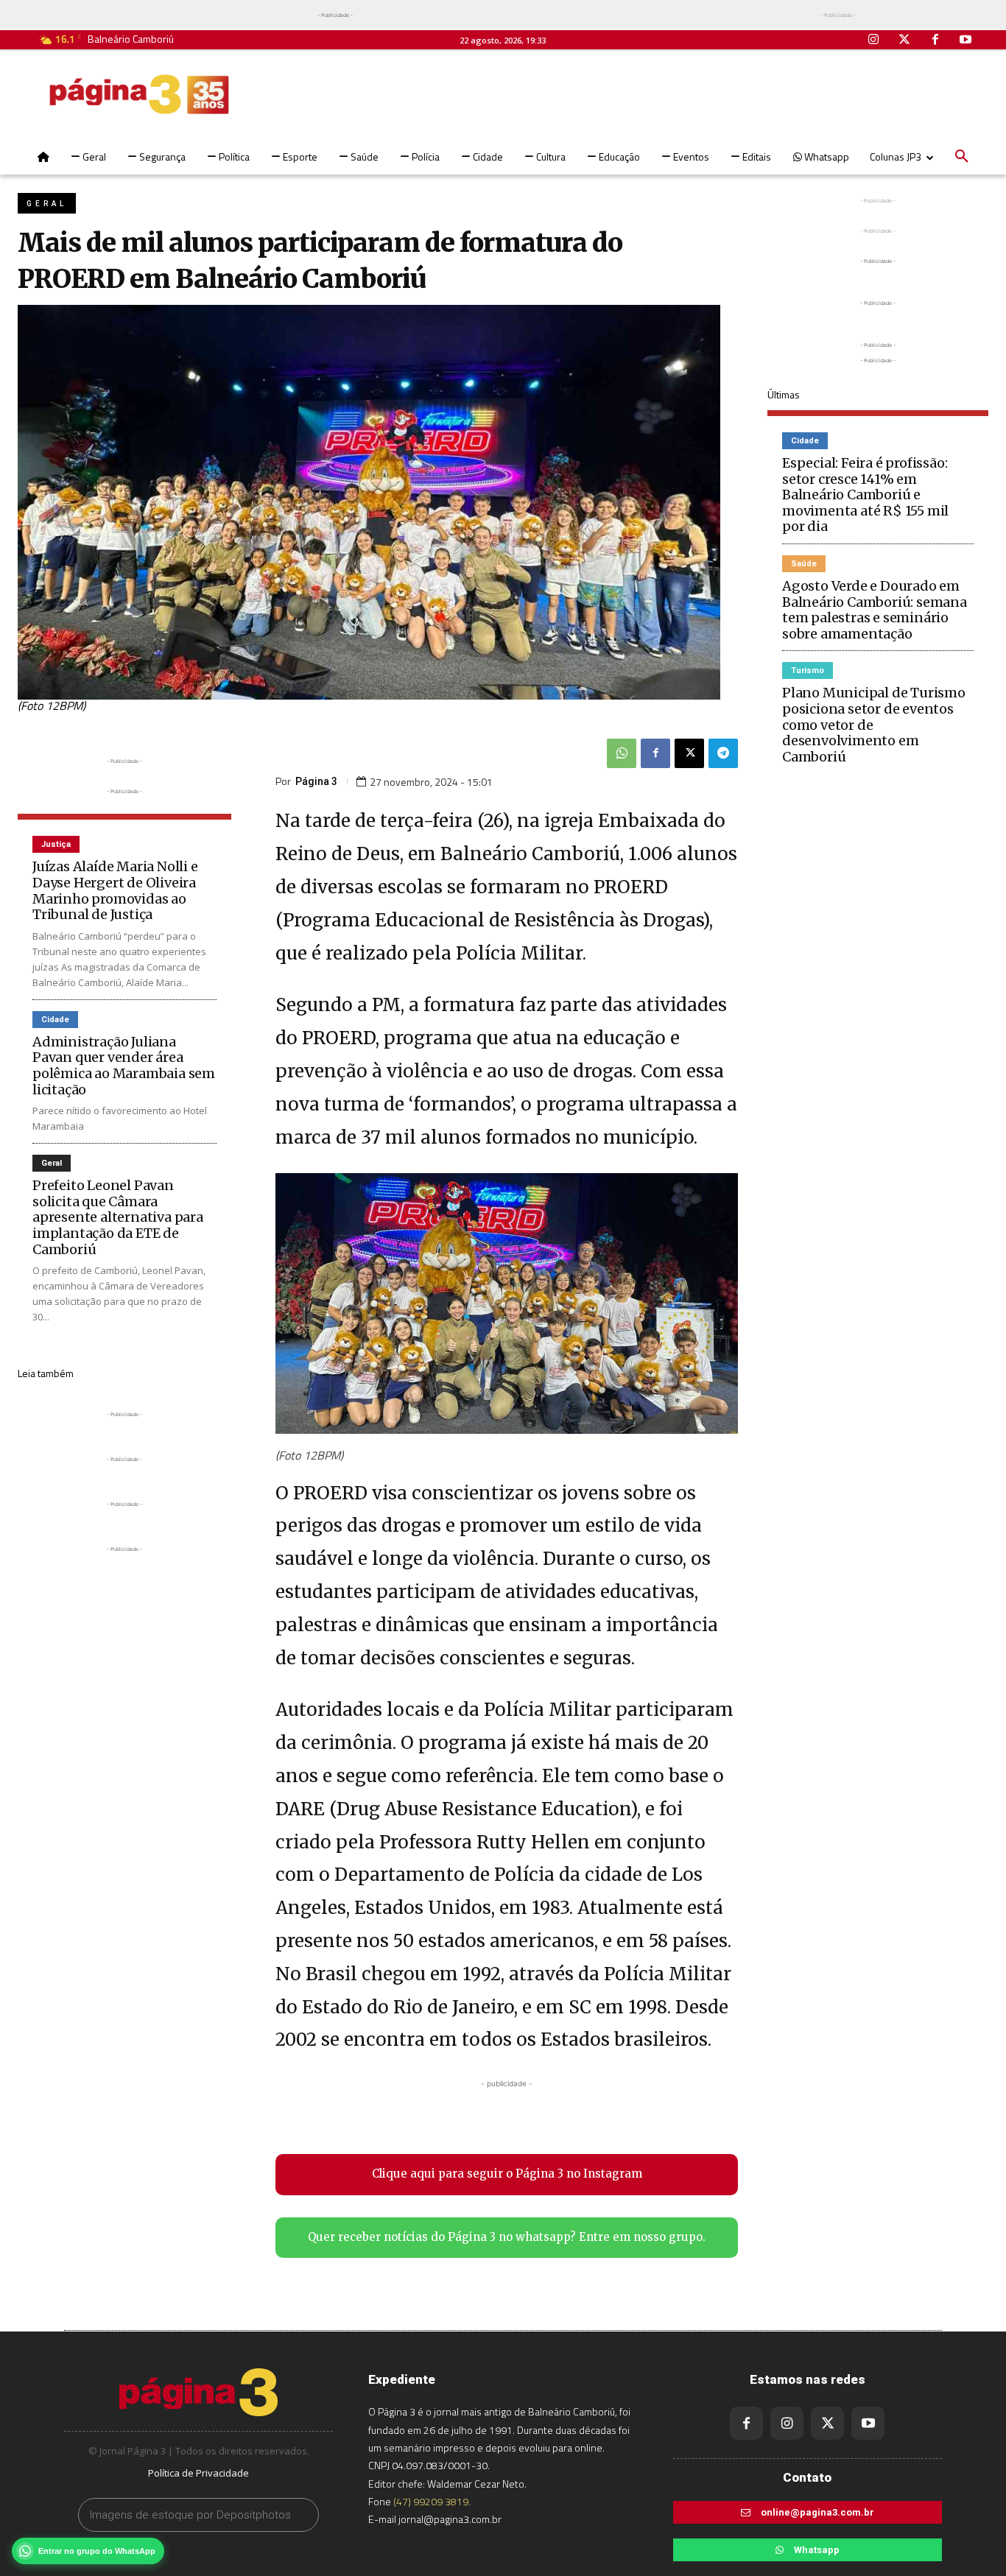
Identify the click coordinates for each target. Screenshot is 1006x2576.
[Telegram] (723, 753)
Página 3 (316, 781)
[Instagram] (874, 41)
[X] (689, 753)
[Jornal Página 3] (139, 94)
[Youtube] (965, 41)
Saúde (804, 564)
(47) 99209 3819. (432, 2501)
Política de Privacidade (198, 2473)
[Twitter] (904, 41)
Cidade (55, 1020)
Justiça (56, 844)
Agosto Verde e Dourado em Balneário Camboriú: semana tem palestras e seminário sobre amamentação (875, 610)
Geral (47, 204)
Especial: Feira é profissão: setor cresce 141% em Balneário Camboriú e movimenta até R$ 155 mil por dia (865, 495)
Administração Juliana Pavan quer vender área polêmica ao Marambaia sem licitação (124, 1066)
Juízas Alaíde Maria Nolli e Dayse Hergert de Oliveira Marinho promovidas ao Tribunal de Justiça (115, 890)
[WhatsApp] (622, 753)
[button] (962, 157)
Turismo (808, 671)
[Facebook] (935, 41)
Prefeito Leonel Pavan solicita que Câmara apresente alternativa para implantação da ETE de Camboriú (118, 1217)
